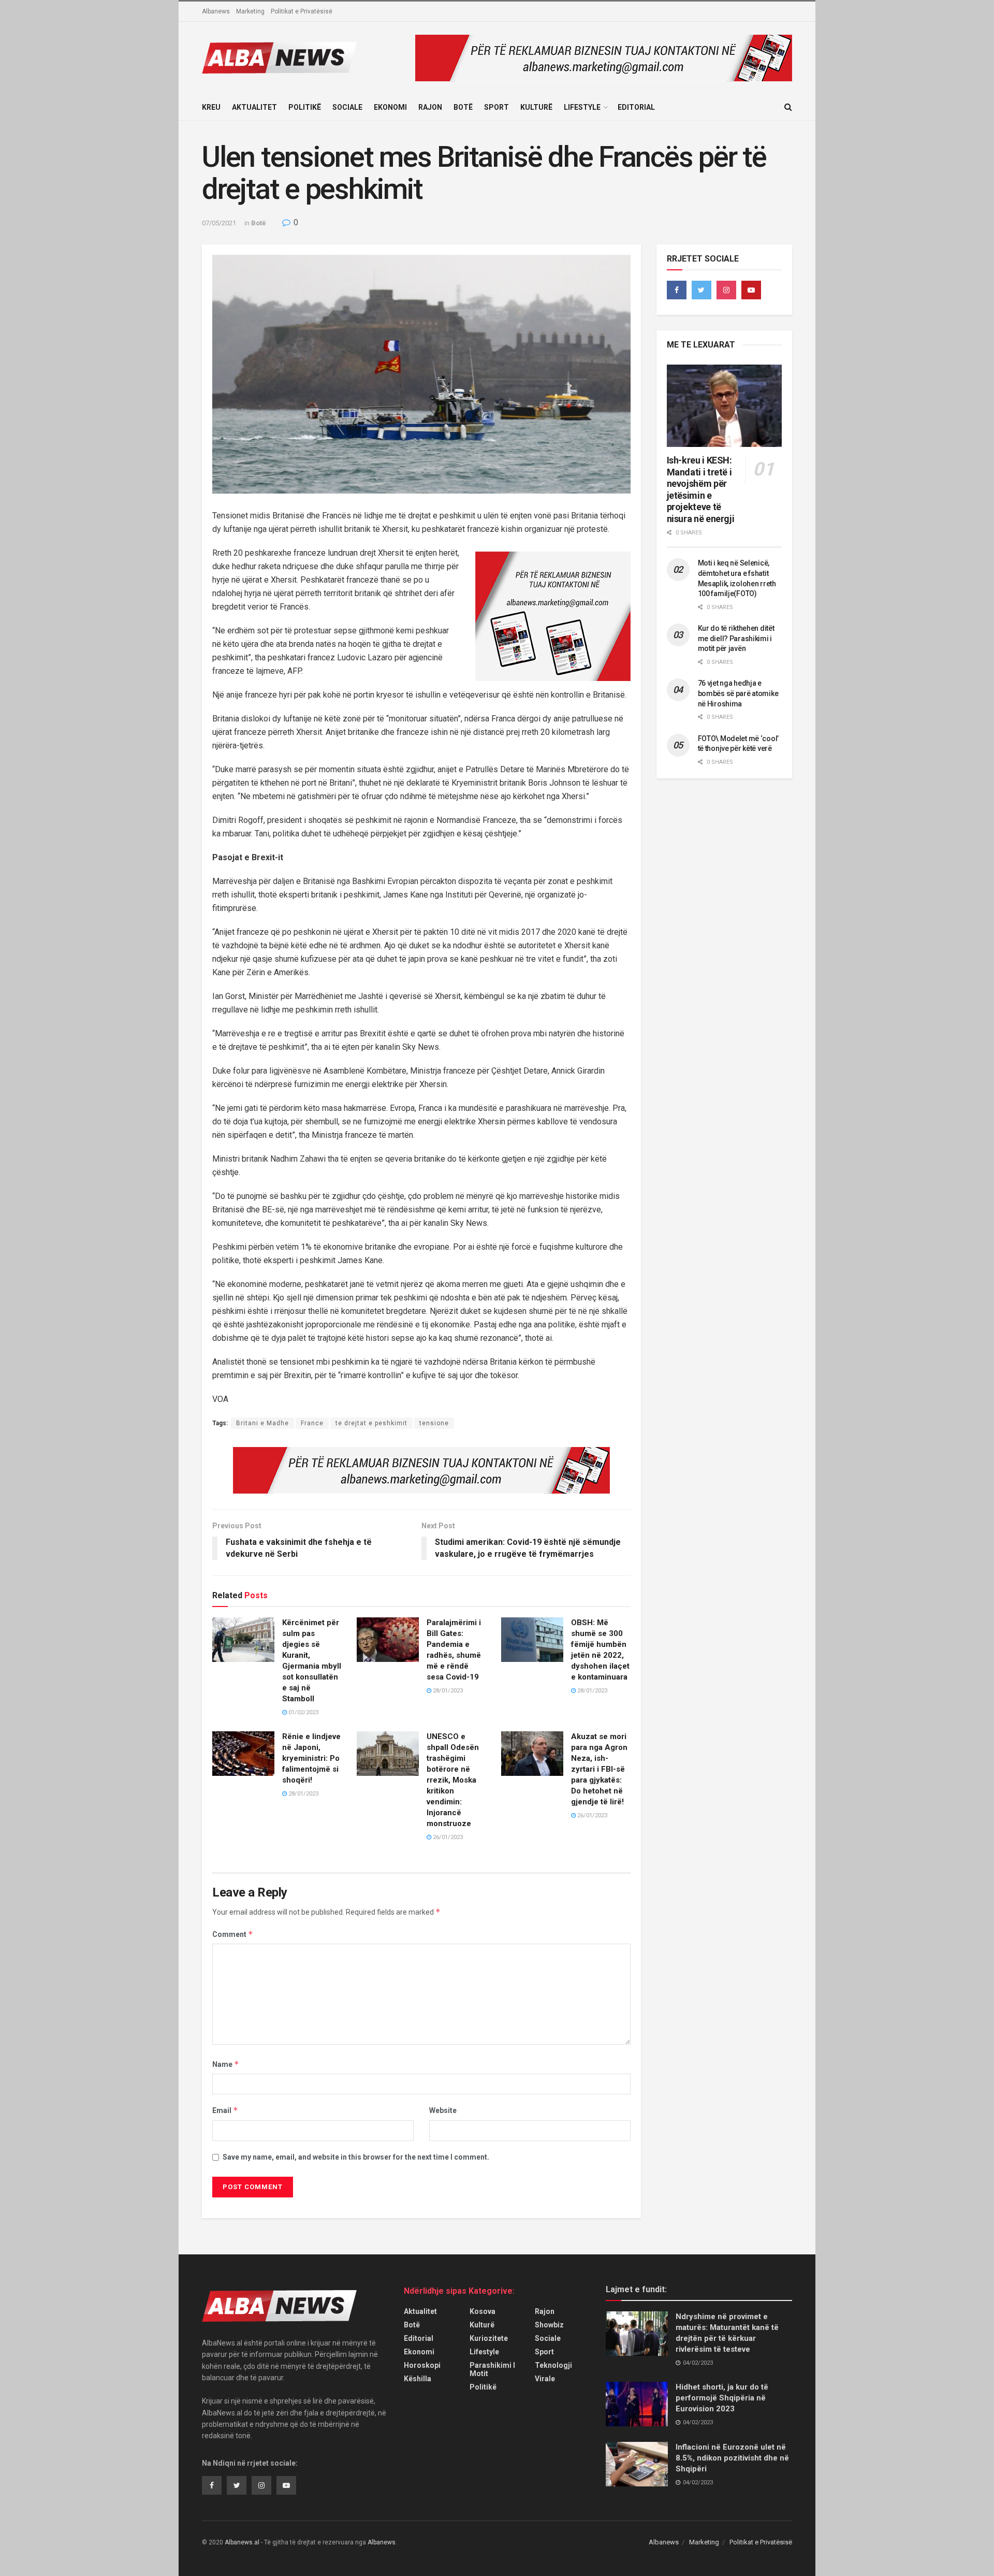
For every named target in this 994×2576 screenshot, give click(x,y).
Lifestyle (582, 107)
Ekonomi (390, 107)
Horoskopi (422, 2365)
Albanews (216, 11)
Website (443, 2110)
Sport (496, 107)
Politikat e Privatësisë (302, 11)
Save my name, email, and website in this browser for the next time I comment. (356, 2157)
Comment (233, 1934)
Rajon (430, 107)
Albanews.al (242, 2542)
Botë (463, 107)
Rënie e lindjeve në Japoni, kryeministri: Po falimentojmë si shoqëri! (311, 1758)
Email (225, 2110)
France (312, 1423)
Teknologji (553, 2365)
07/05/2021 (219, 223)
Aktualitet (254, 107)
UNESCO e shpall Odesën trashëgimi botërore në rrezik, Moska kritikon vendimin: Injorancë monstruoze (453, 1780)
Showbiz (549, 2325)
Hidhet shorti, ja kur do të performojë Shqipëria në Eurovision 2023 (722, 2398)
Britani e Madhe (262, 1423)
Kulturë (536, 107)
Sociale (347, 107)
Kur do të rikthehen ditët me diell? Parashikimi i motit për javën (736, 638)
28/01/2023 (447, 1691)
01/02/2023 (303, 1712)
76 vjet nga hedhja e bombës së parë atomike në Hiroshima (738, 693)
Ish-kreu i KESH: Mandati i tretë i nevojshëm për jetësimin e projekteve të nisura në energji (701, 489)
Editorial (636, 107)
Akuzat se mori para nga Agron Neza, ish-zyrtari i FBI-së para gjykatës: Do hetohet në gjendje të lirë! (599, 1769)
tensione (434, 1423)
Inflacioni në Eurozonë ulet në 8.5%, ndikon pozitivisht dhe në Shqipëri (732, 2458)
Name (226, 2064)
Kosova (483, 2311)
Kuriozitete (489, 2338)
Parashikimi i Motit (492, 2369)
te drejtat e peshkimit (371, 1423)
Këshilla (418, 2379)
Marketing (250, 11)
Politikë (305, 107)
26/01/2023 (447, 1837)
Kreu (211, 107)
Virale (545, 2379)
